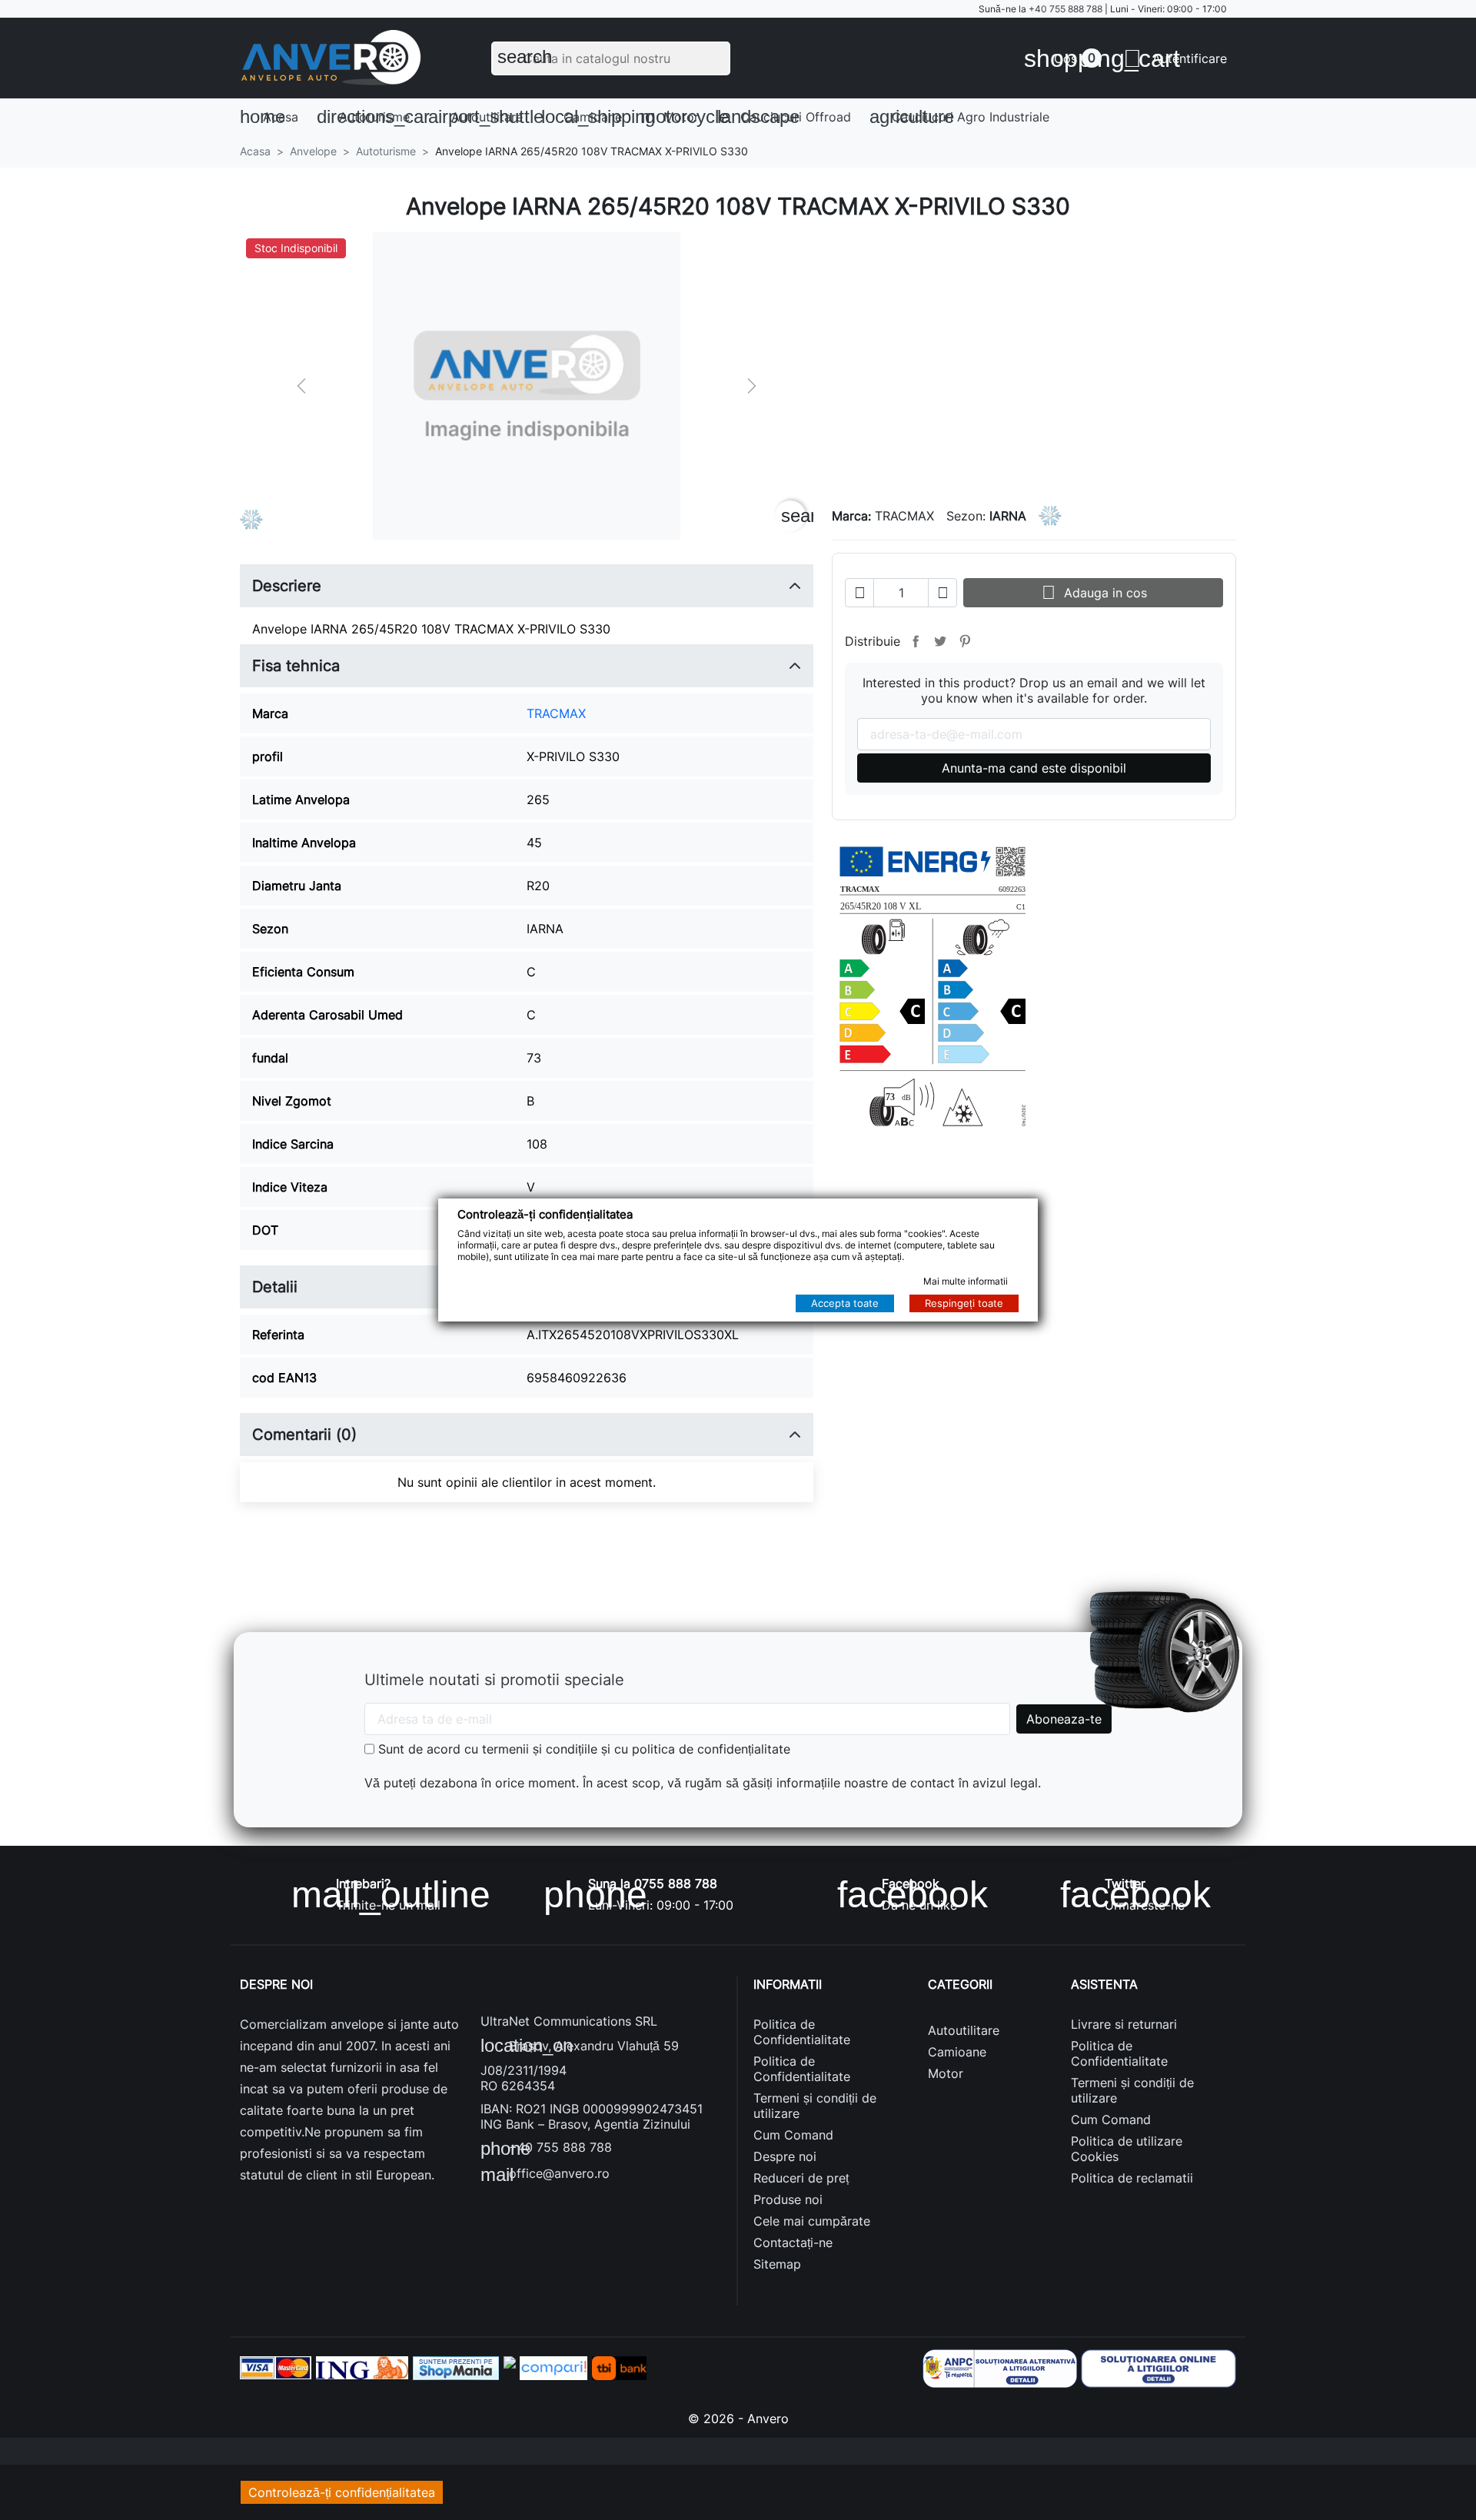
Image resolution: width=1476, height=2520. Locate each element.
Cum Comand (793, 2135)
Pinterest (965, 641)
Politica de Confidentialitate (802, 2032)
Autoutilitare (480, 116)
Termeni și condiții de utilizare (815, 2106)
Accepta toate (845, 1303)
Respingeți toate (964, 1303)
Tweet (940, 641)
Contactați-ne (793, 2242)
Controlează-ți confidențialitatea (342, 2492)
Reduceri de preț (801, 2178)
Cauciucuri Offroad (784, 116)
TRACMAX (556, 713)
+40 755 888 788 (1065, 9)
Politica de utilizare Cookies (1127, 2149)
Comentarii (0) (304, 1435)
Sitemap (777, 2264)
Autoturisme (368, 116)
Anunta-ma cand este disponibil (1034, 768)
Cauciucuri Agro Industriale (960, 116)
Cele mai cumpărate (812, 2221)
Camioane (587, 116)
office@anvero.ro (545, 2175)
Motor (674, 116)
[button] (1175, 58)
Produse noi (788, 2199)
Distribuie (916, 641)
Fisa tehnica (296, 666)
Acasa (269, 116)
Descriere (287, 586)
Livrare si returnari (1124, 2024)
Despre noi (785, 2156)
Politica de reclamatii (1132, 2178)
